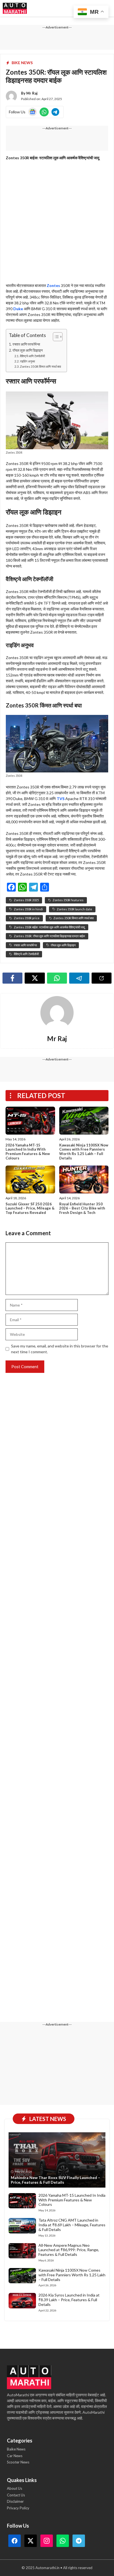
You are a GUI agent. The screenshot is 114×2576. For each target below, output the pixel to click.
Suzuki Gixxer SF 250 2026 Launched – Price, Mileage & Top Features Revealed (30, 1208)
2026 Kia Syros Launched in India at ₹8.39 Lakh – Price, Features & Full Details (69, 2300)
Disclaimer (15, 2501)
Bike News (22, 63)
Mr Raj (32, 93)
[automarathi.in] (15, 8)
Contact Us (16, 2495)
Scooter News (18, 2462)
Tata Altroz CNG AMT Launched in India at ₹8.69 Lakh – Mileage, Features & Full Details (72, 2225)
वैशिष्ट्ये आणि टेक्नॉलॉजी (32, 356)
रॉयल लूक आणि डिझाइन (28, 350)
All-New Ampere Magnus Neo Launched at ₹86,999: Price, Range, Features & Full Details (69, 2250)
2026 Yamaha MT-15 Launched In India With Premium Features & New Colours (28, 1152)
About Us (15, 2488)
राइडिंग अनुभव (27, 361)
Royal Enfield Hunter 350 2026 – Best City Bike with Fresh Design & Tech (82, 1208)
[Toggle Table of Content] (55, 337)
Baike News (16, 2449)
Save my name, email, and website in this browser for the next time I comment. (60, 1349)
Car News (15, 2456)
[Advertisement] (57, 223)
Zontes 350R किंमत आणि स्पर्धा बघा (40, 366)
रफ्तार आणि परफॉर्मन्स (26, 344)
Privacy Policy (18, 2508)
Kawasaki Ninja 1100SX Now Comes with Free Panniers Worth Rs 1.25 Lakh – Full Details (84, 1152)
